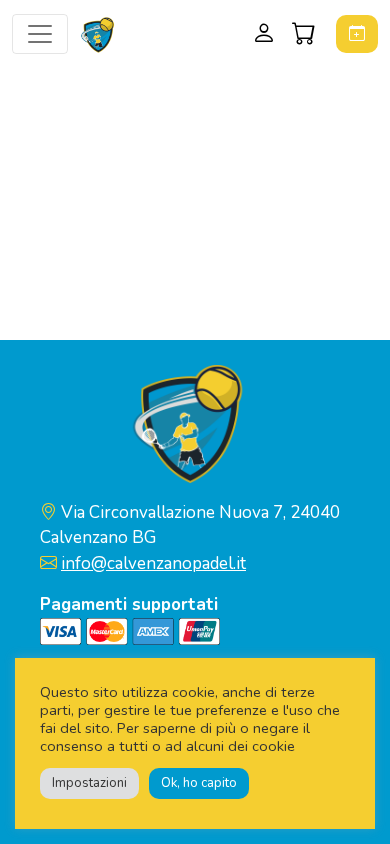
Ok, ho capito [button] (199, 783)
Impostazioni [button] (89, 783)
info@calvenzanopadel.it (153, 563)
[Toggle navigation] (40, 34)
